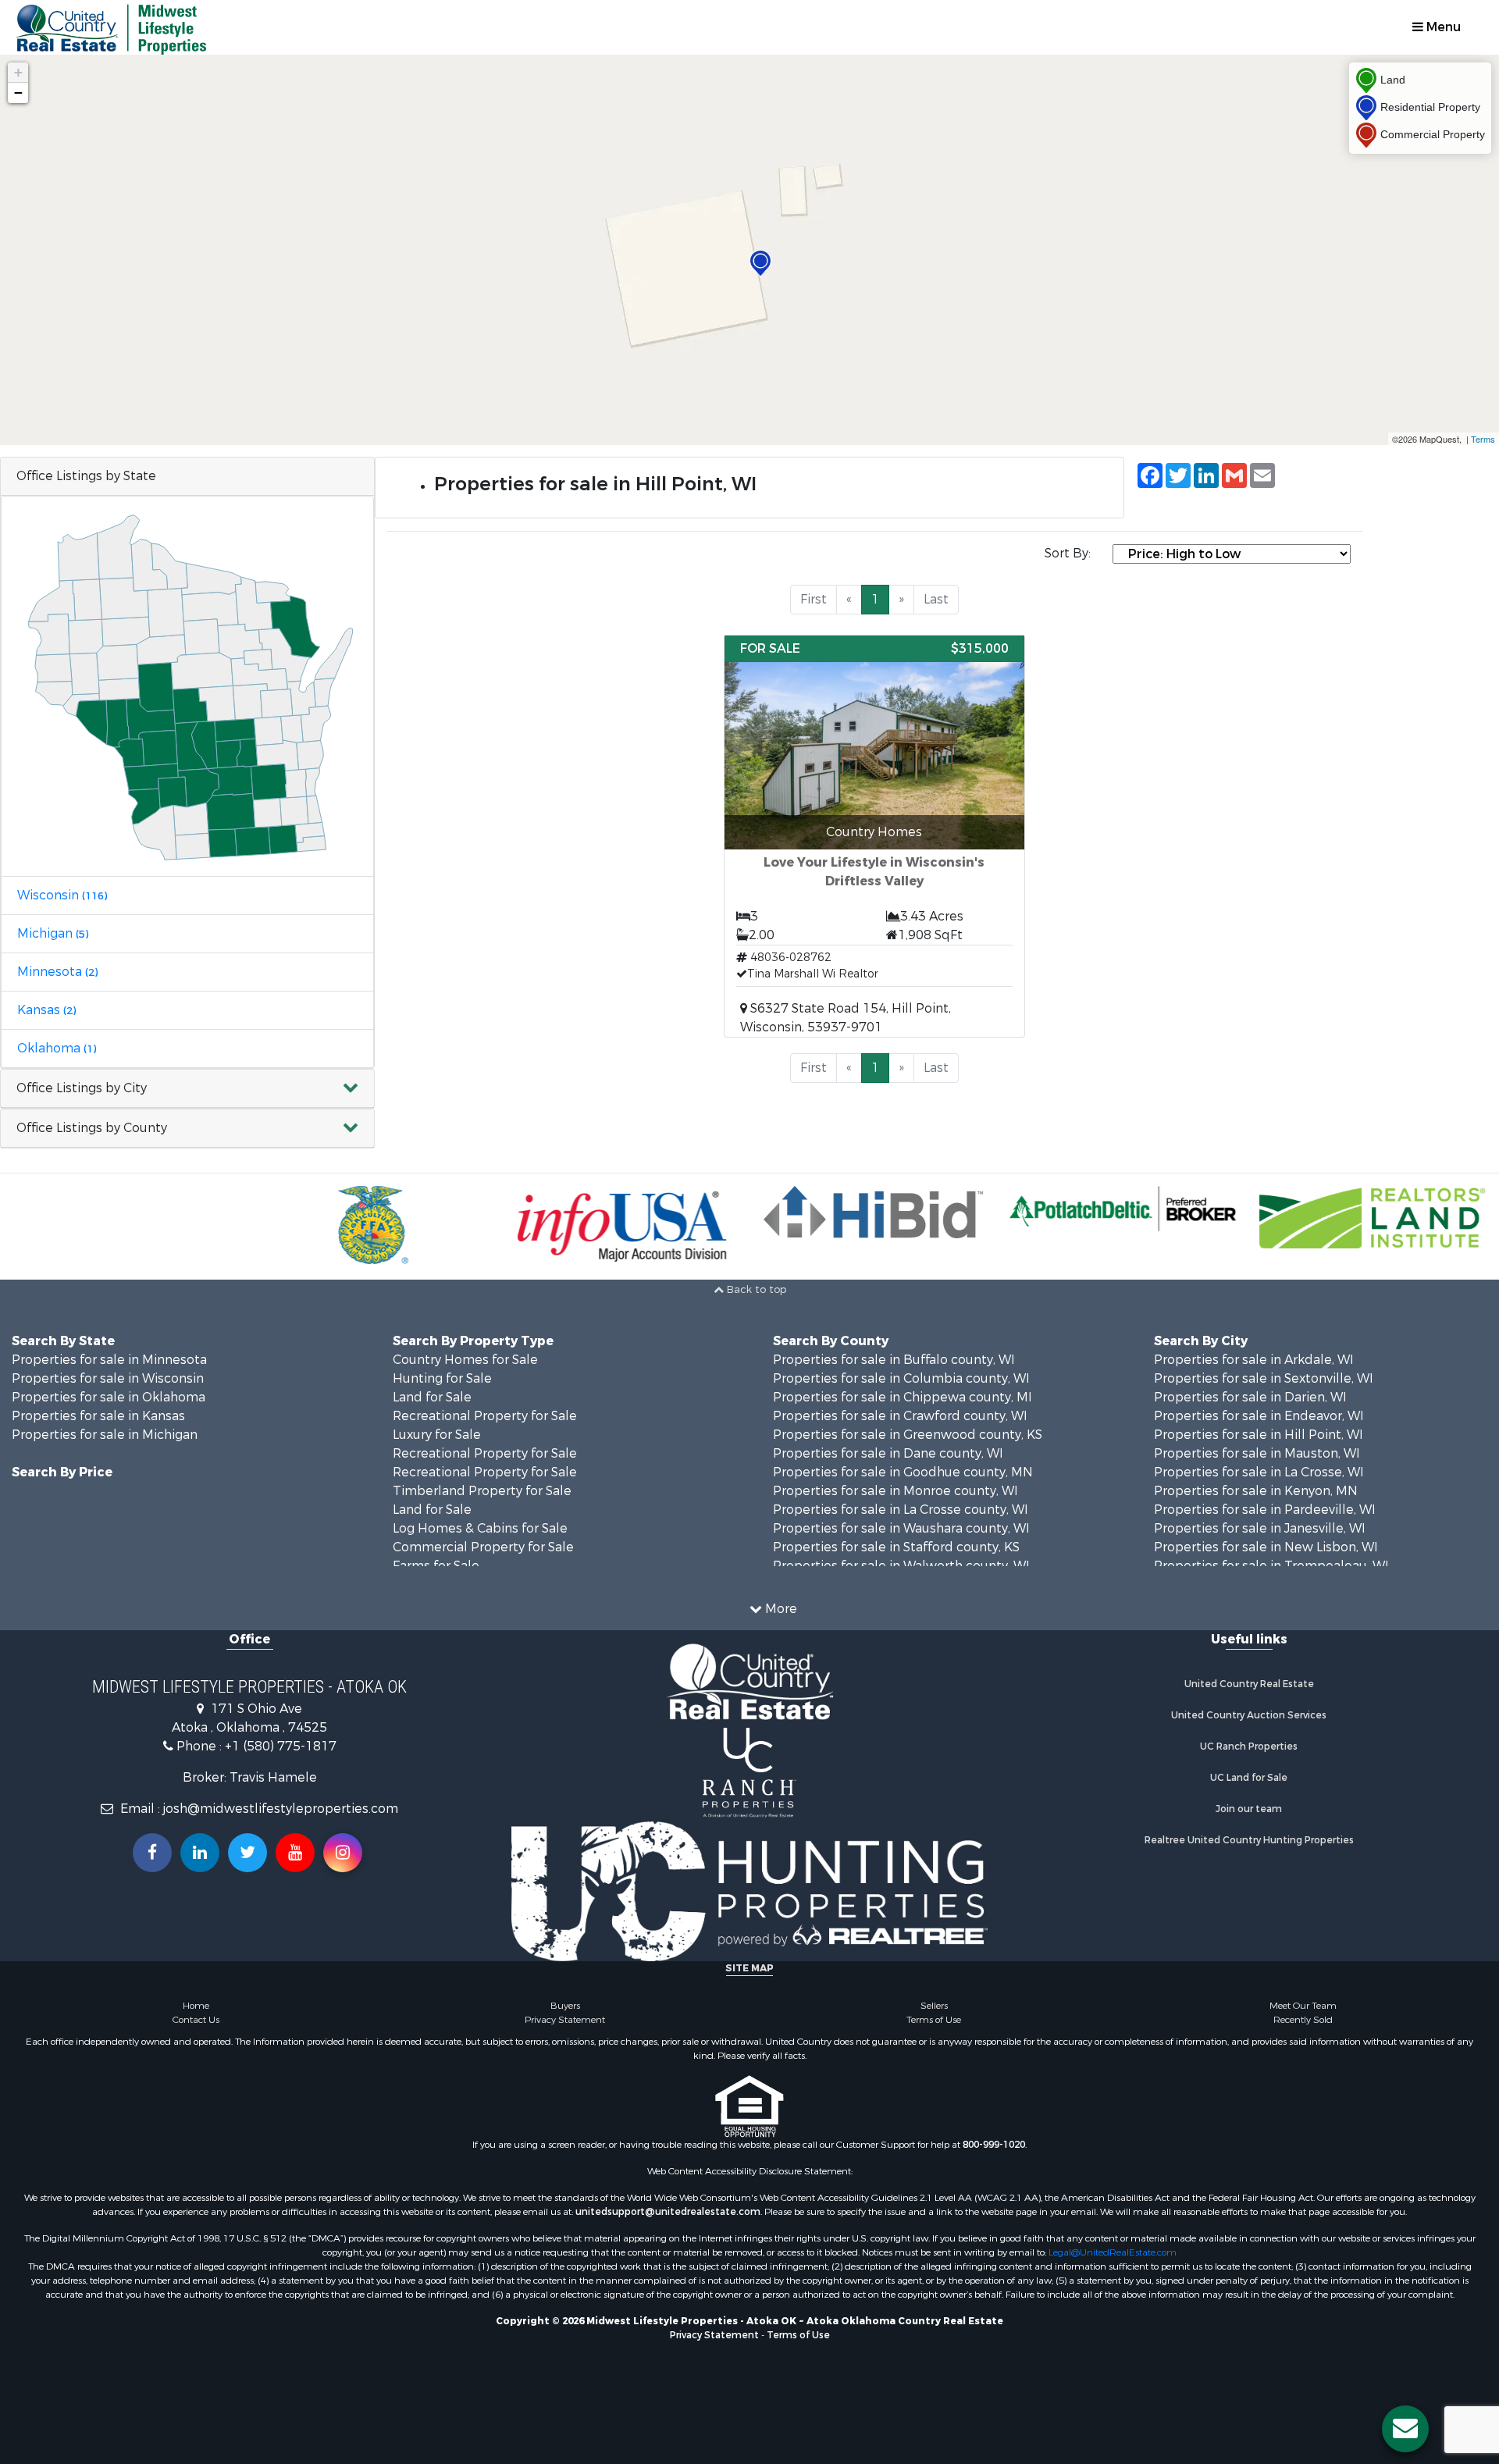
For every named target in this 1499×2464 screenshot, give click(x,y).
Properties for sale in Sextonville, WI (1264, 1378)
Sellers (934, 2006)
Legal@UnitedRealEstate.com (1113, 2252)
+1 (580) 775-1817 (281, 1746)
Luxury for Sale (437, 1435)
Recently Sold (1303, 2020)
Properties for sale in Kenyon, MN (1256, 1491)
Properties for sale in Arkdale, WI (1254, 1360)
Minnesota (57, 972)
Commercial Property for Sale (483, 1547)
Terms (1483, 439)
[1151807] (760, 263)
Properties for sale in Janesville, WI (1260, 1528)
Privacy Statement (565, 2020)
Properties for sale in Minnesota (109, 1360)
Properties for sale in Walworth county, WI (901, 1566)
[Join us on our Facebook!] (152, 1853)
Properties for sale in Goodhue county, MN (903, 1472)
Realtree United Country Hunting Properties (1249, 1840)
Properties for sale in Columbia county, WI (901, 1378)
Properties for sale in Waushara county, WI (901, 1528)
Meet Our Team (1303, 2006)
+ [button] (18, 72)
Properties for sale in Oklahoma (109, 1397)
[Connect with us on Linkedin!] (200, 1853)
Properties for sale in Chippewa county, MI (903, 1397)
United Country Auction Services (1249, 1715)
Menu (1442, 27)
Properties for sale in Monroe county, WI (895, 1491)
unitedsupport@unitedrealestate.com (668, 2212)
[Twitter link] (247, 1853)
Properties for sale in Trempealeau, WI (1271, 1566)
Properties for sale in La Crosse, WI (1259, 1472)
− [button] (18, 93)
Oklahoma (57, 1048)
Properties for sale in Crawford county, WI (900, 1416)
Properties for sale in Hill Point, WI (1259, 1435)
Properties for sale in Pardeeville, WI (1265, 1510)
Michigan (53, 933)
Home (196, 2006)
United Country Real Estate (1249, 1684)
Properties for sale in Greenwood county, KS (908, 1435)
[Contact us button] (1405, 2429)
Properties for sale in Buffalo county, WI (894, 1360)
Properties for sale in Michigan (105, 1435)
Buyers (565, 2006)
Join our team (1249, 1809)
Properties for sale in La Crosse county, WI (901, 1510)
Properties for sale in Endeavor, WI (1259, 1416)
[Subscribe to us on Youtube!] (295, 1853)
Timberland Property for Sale (482, 1491)
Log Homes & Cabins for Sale (480, 1528)
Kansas (46, 1010)
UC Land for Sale (1249, 1778)
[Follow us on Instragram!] (343, 1853)
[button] (187, 1089)
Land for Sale (432, 1397)
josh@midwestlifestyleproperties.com (281, 1809)
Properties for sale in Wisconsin (108, 1378)
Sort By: (1068, 553)
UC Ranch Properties (1249, 1747)
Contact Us (196, 2020)
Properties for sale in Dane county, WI (888, 1453)
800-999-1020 (994, 2145)
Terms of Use (934, 2020)
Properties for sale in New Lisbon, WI (1266, 1547)
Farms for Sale (436, 1566)
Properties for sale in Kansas (98, 1416)
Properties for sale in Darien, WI (1250, 1397)
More (780, 1609)
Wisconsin (62, 895)
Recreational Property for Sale (485, 1416)
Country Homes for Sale (465, 1360)
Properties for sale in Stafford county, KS (896, 1547)
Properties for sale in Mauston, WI (1257, 1453)
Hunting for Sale (442, 1378)
